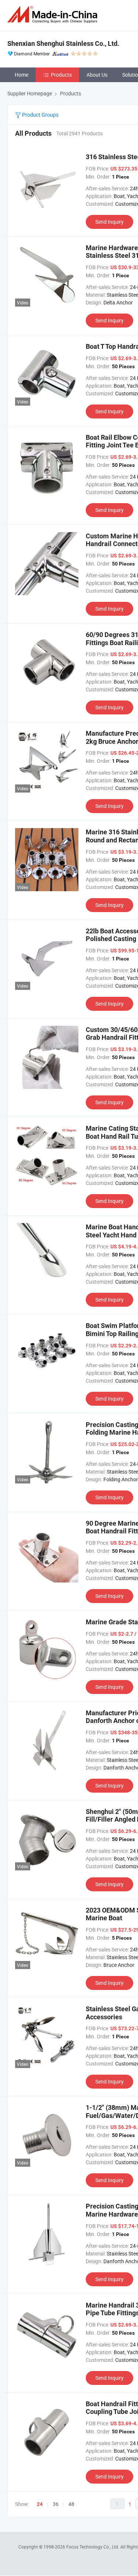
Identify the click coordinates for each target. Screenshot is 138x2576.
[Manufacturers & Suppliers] (54, 14)
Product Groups (40, 115)
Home (22, 75)
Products (61, 75)
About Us (97, 75)
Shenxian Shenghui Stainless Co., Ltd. (63, 43)
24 (40, 2504)
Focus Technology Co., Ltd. (93, 2547)
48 (71, 2504)
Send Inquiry (109, 222)
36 (56, 2504)
